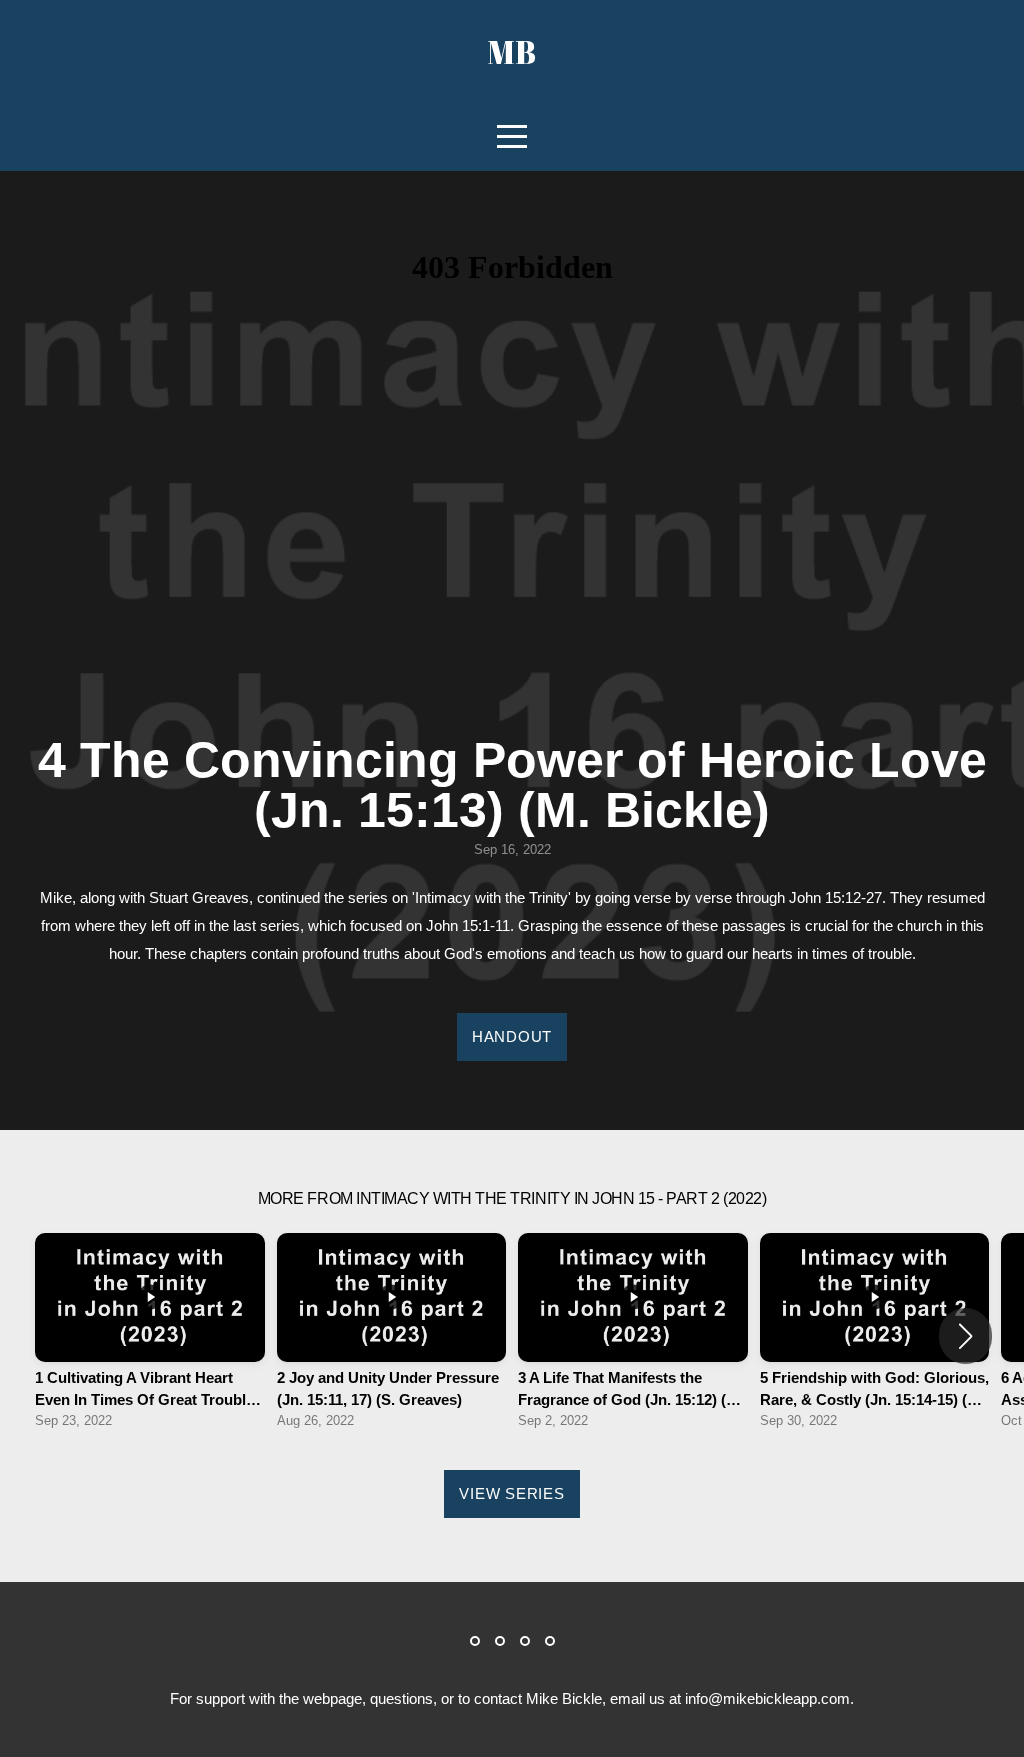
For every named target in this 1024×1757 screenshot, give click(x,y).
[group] (150, 1336)
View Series (511, 1493)
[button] (965, 1336)
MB (512, 51)
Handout (512, 1036)
